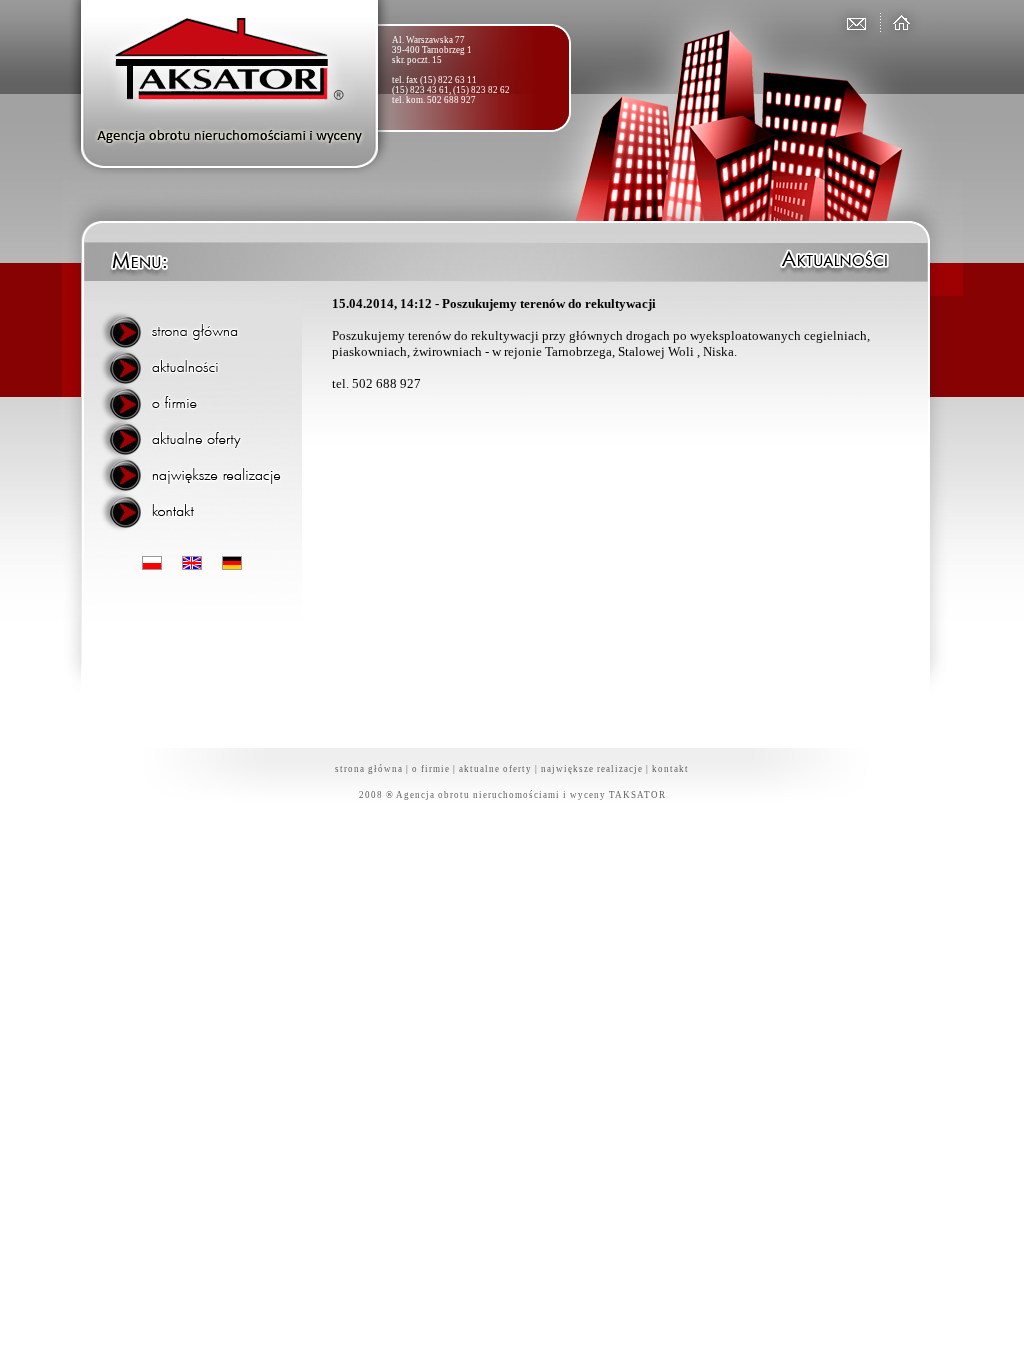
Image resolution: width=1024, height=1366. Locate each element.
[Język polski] (152, 564)
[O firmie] (197, 399)
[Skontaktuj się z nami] (854, 22)
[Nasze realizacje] (197, 467)
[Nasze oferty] (197, 433)
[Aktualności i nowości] (197, 365)
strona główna (369, 769)
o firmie (431, 769)
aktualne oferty (495, 769)
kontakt (670, 769)
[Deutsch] (232, 564)
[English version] (192, 564)
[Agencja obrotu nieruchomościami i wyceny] (897, 22)
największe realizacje (592, 769)
